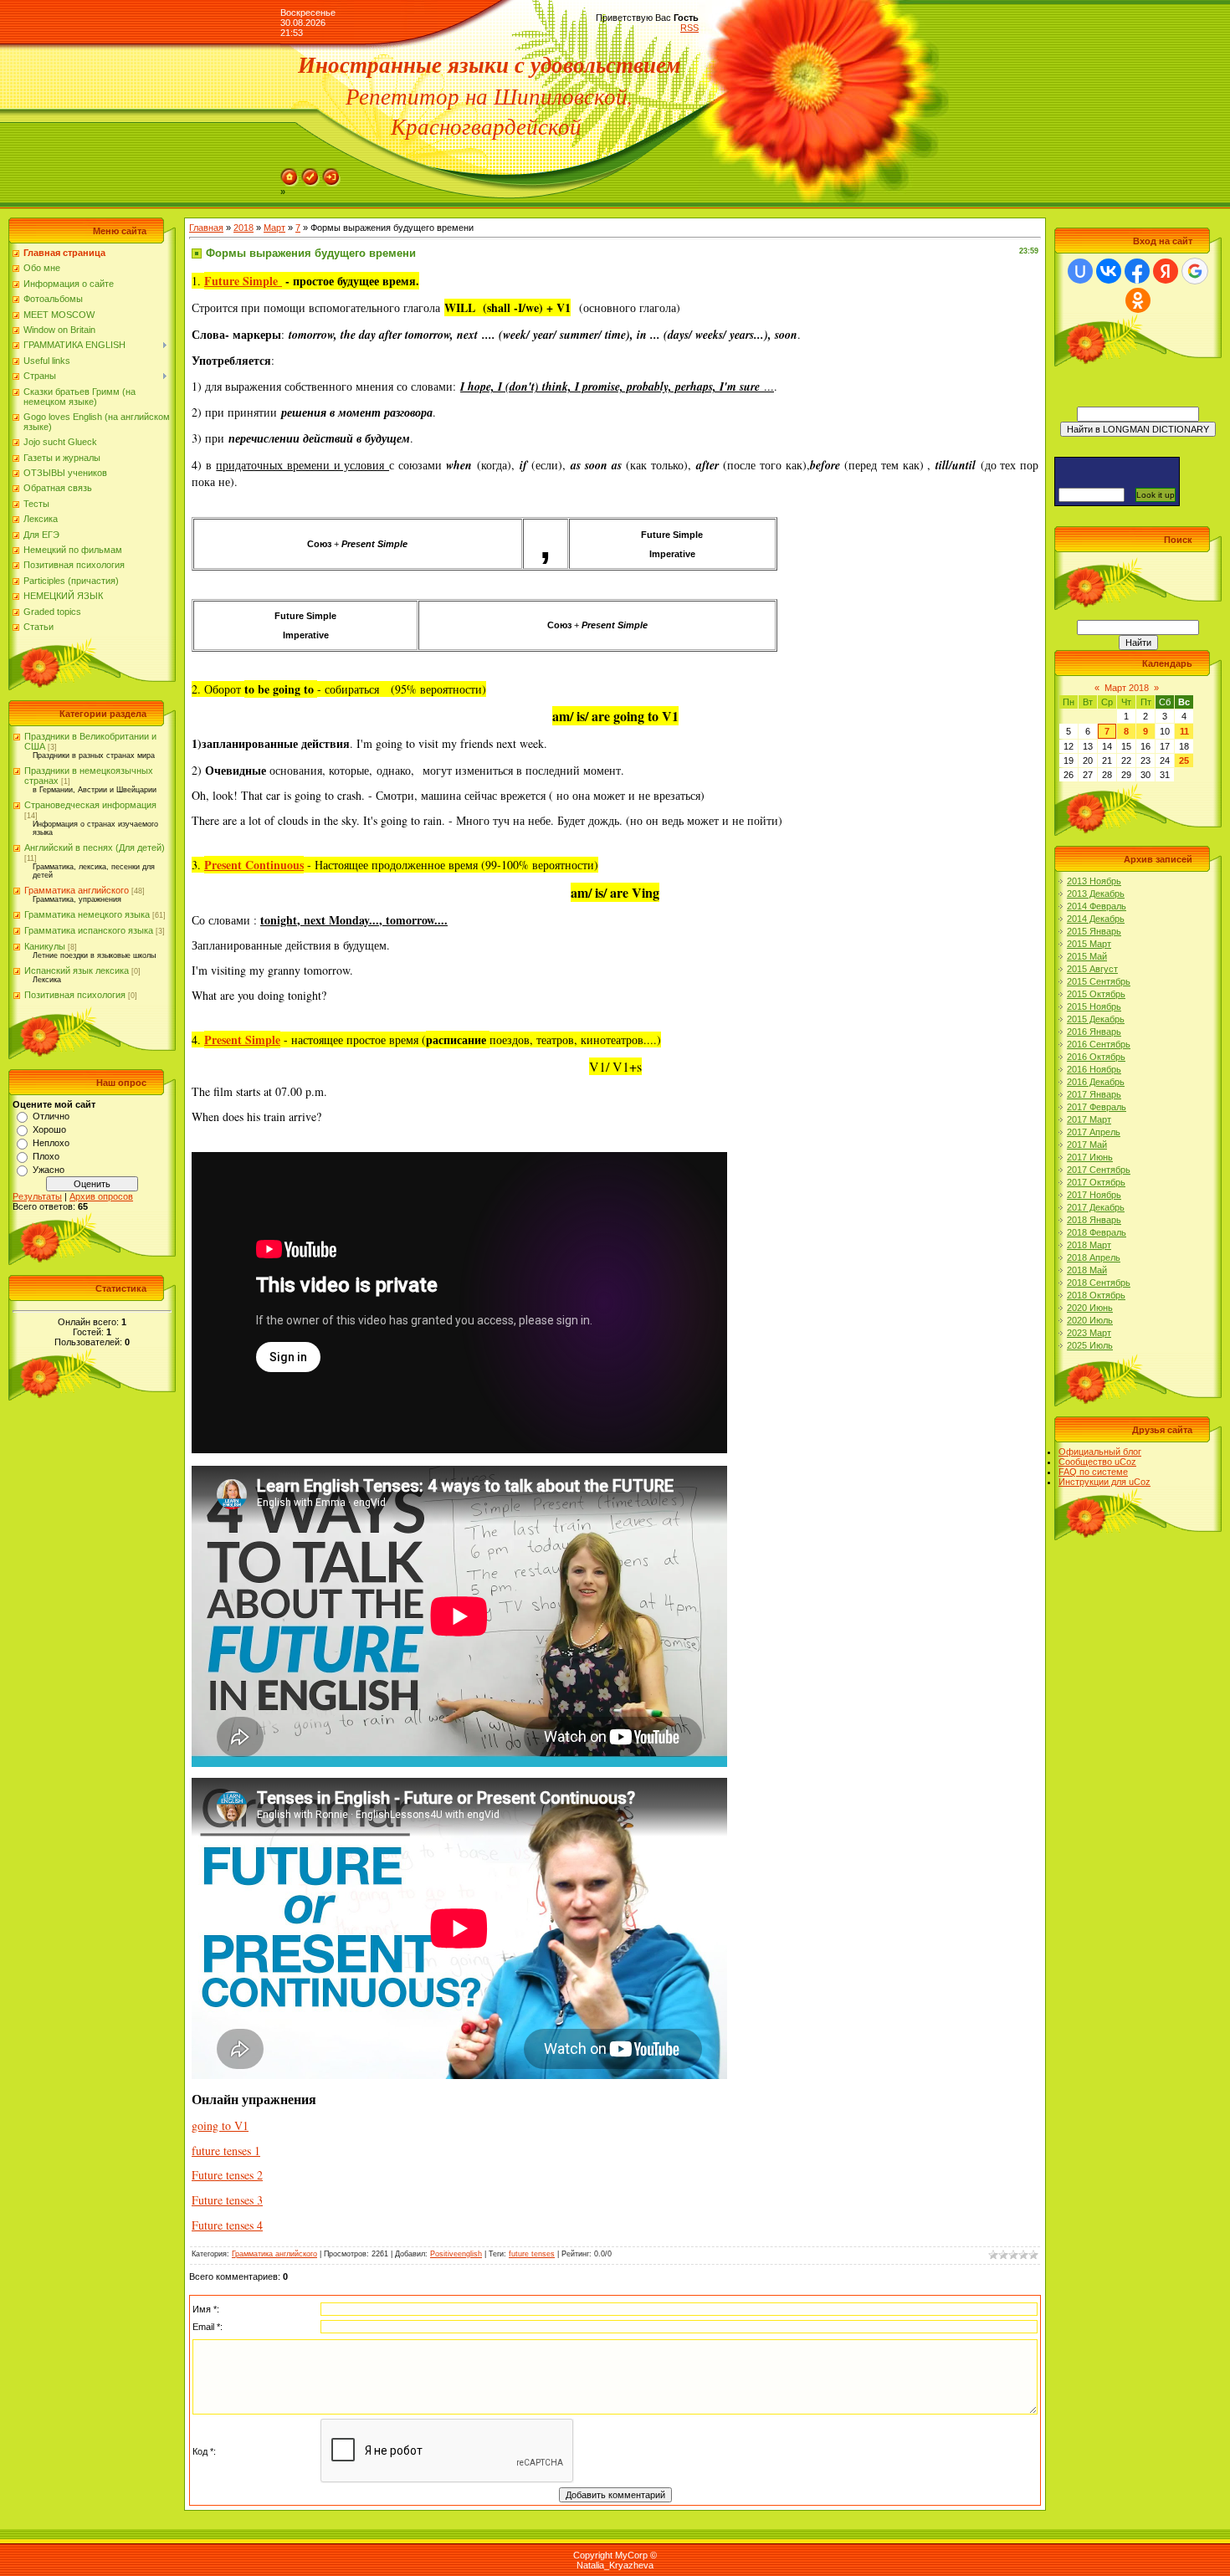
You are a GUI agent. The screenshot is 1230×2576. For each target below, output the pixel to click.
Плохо (46, 1156)
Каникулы (45, 946)
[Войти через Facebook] (1137, 271)
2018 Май (1087, 1270)
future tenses (532, 2254)
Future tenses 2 (227, 2175)
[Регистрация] (310, 173)
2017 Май (1087, 1145)
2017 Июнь (1090, 1157)
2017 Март (1089, 1119)
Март (274, 228)
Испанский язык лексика (77, 970)
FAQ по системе (1093, 1472)
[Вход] (331, 173)
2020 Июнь (1090, 1308)
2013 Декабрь (1096, 894)
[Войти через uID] (1080, 271)
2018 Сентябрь (1099, 1283)
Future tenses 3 (227, 2200)
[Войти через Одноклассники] (1138, 300)
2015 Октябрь (1096, 994)
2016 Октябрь (1096, 1057)
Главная (206, 228)
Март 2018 (1127, 688)
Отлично (51, 1116)
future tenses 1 (226, 2151)
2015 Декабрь (1096, 1019)
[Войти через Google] (1195, 271)
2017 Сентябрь (1099, 1170)
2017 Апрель (1094, 1132)
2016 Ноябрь (1094, 1069)
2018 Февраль (1097, 1232)
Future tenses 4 (227, 2225)
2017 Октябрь (1096, 1182)
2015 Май (1087, 956)
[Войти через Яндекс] (1166, 271)
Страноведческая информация (90, 805)
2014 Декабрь (1096, 919)
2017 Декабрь (1096, 1207)
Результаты (37, 1196)
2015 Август (1092, 969)
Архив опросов (101, 1196)
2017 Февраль (1097, 1107)
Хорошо (49, 1129)
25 (1184, 761)
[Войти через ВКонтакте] (1109, 271)
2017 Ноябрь (1094, 1195)
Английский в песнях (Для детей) (95, 848)
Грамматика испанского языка (89, 930)
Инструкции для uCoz (1104, 1482)
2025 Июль (1090, 1345)
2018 (243, 228)
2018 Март (1089, 1245)
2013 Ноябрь (1094, 881)
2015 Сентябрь (1099, 981)
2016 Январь (1094, 1032)
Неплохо (51, 1143)
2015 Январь (1094, 931)
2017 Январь (1094, 1094)
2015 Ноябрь (1094, 1006)
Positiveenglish (456, 2254)
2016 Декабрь (1096, 1082)
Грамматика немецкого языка (87, 914)
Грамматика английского (77, 890)
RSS (689, 28)
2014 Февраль (1097, 906)
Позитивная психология (75, 995)
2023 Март (1089, 1333)
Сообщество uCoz (1097, 1462)
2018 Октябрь (1096, 1295)
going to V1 (220, 2125)
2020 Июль (1090, 1320)
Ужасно (49, 1170)
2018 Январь (1094, 1220)
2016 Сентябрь (1099, 1044)
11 (1184, 731)
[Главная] (290, 173)
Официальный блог (1100, 1452)
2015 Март (1089, 944)
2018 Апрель (1094, 1257)
